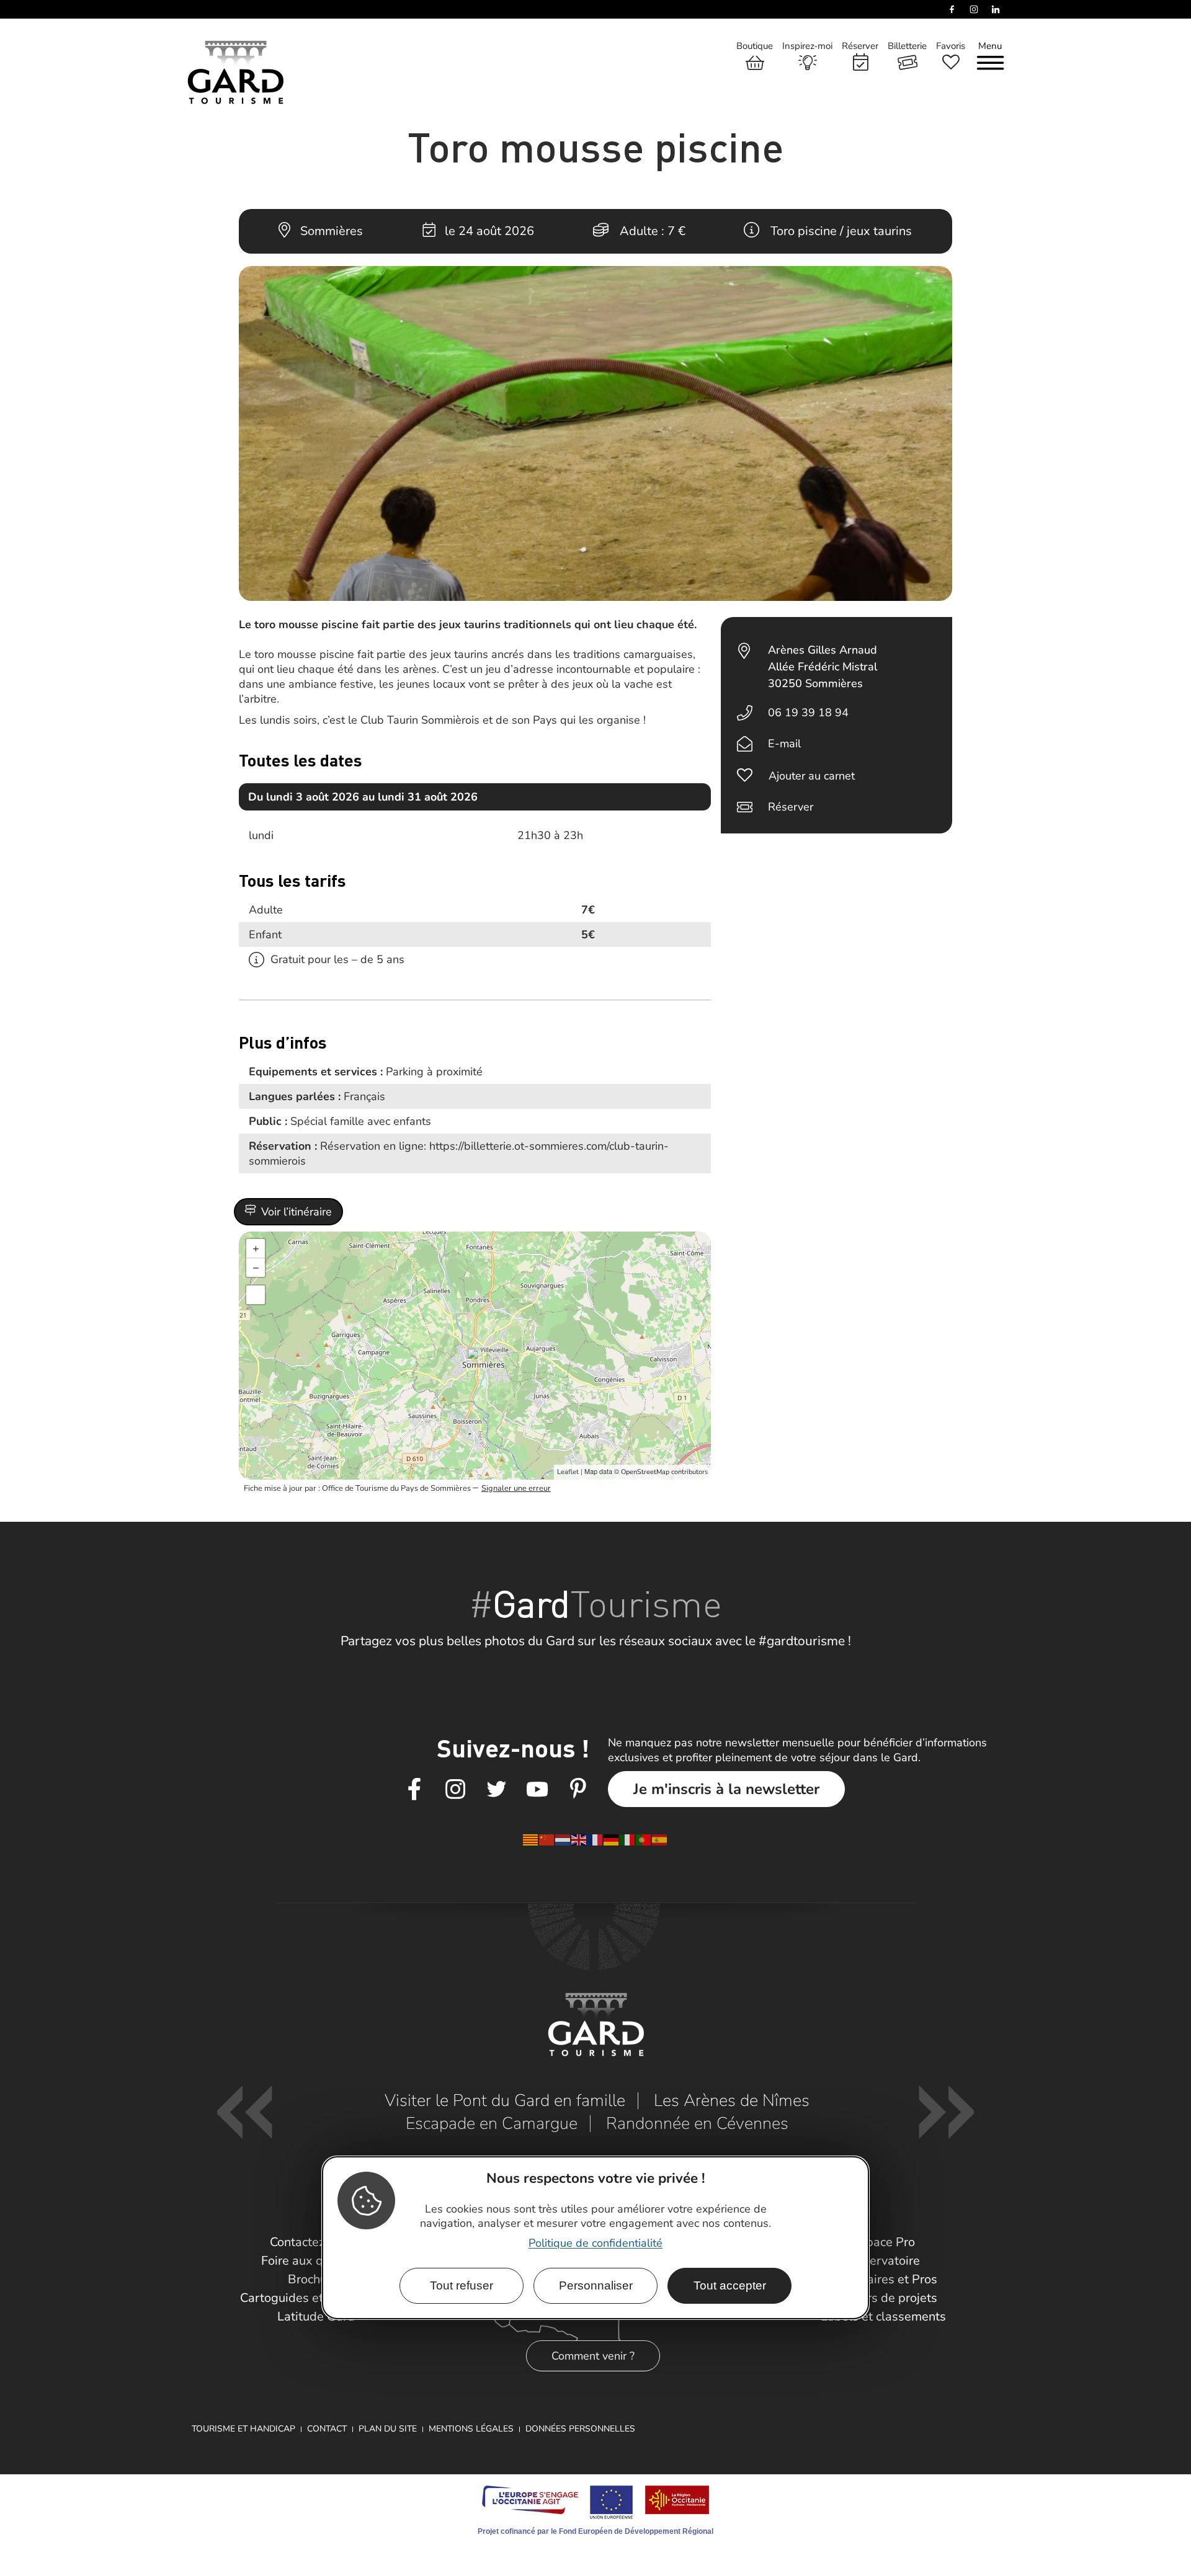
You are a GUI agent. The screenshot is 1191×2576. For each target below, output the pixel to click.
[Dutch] (563, 1839)
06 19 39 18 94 (808, 713)
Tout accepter (730, 2285)
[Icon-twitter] (496, 1790)
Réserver (791, 807)
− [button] (256, 1268)
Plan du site (388, 2429)
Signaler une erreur (516, 1488)
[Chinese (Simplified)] (547, 1839)
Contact (327, 2429)
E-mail (784, 744)
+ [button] (256, 1248)
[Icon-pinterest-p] (578, 1790)
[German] (612, 1839)
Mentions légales (471, 2429)
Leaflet (568, 1472)
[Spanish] (660, 1839)
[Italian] (628, 1839)
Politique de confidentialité (595, 2242)
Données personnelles (580, 2429)
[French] (595, 1839)
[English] (579, 1839)
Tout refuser (462, 2285)
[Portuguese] (644, 1839)
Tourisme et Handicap (243, 2429)
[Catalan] (531, 1839)
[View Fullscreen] (256, 1295)
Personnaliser (596, 2285)
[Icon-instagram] (455, 1790)
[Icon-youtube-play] (537, 1790)
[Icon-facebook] (414, 1790)
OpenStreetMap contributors (664, 1472)
